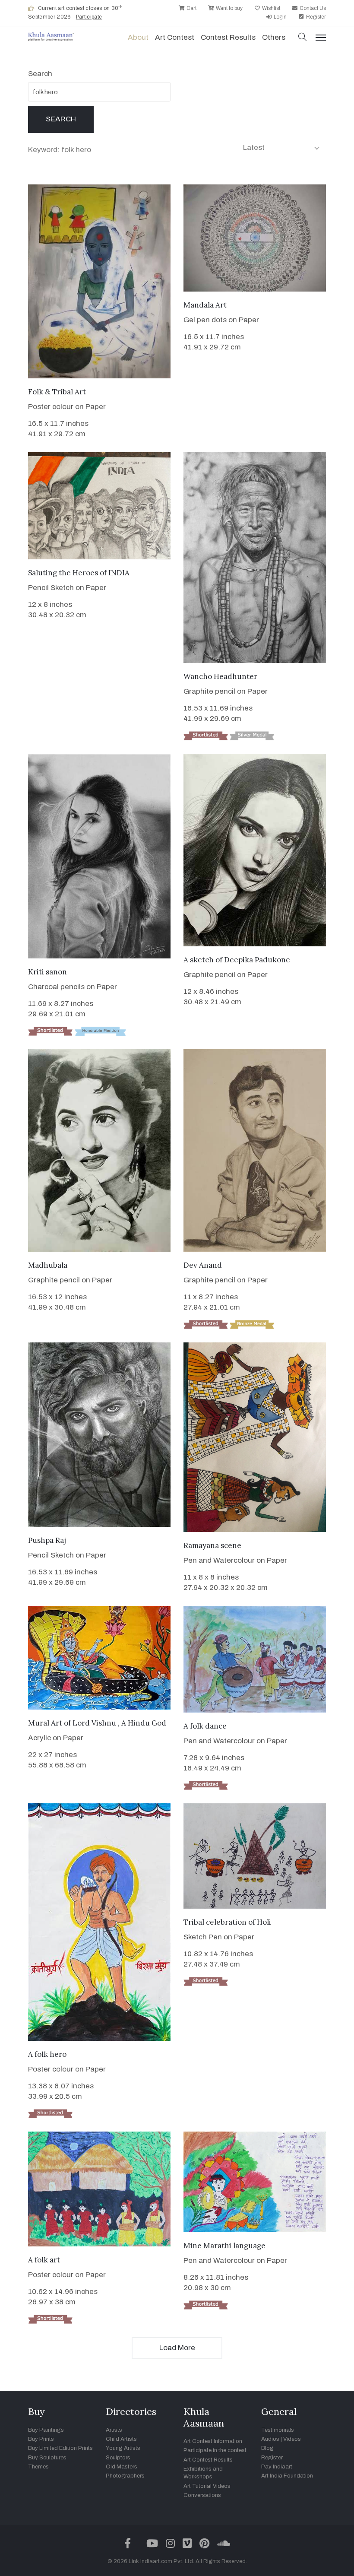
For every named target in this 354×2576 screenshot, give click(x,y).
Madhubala (48, 1265)
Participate (89, 17)
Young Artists (123, 2448)
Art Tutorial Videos (207, 2486)
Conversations (202, 2495)
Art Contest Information (213, 2441)
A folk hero (47, 2054)
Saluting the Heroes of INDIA (79, 573)
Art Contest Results (208, 2460)
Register (315, 17)
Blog (267, 2448)
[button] (303, 38)
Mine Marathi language (224, 2246)
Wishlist (270, 8)
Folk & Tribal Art (57, 392)
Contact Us (312, 8)
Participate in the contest (215, 2450)
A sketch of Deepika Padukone (237, 960)
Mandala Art (205, 305)
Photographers (125, 2476)
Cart (191, 8)
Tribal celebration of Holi (227, 1922)
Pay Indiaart (277, 2467)
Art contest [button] (175, 37)
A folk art (44, 2260)
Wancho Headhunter (220, 676)
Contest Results (228, 37)
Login (280, 17)
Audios (270, 2439)
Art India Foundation (287, 2476)
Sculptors (118, 2458)
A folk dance (205, 1726)
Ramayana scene (212, 1545)
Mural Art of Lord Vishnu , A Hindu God (97, 1723)
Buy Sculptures (47, 2458)
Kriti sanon (47, 972)
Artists (114, 2430)
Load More (177, 2348)
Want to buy (229, 8)
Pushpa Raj (47, 1540)
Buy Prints (41, 2439)
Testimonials (278, 2430)
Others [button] (274, 37)
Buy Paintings (46, 2430)
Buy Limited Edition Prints (60, 2448)
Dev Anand (203, 1265)
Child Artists (121, 2439)
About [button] (138, 37)
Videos (292, 2439)
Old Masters (122, 2467)
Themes (38, 2467)
